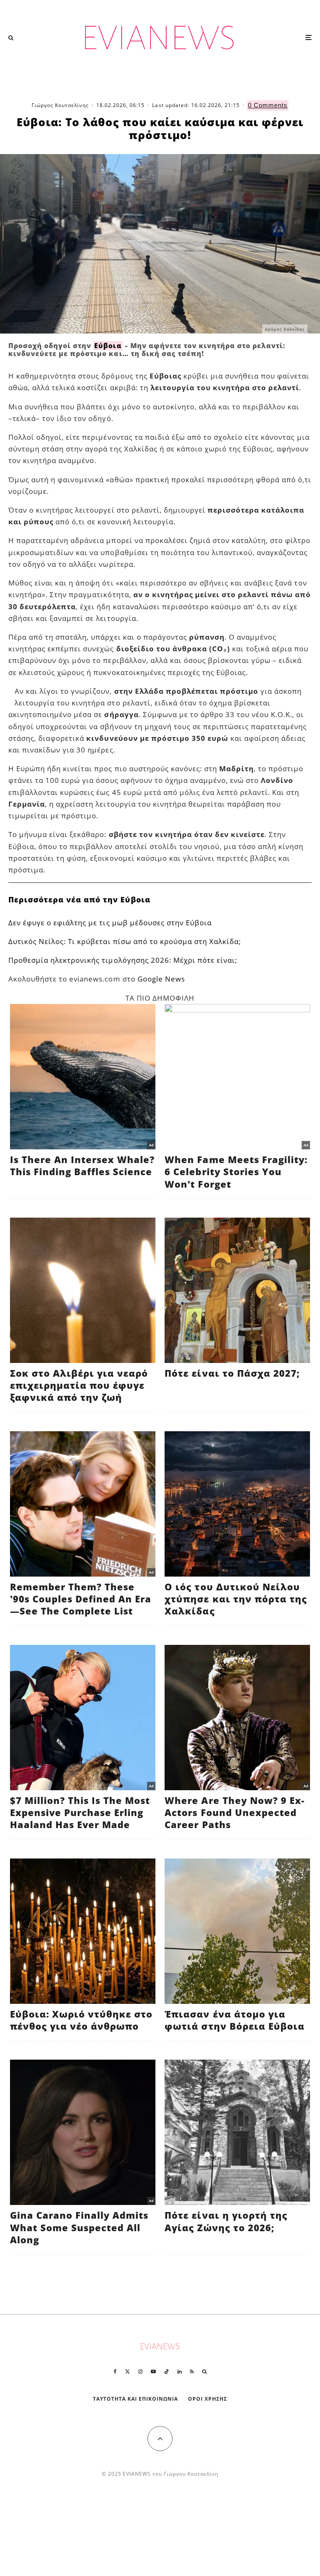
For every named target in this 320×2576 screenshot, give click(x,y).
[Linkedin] (180, 2372)
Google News (161, 979)
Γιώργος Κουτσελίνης (60, 105)
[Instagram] (140, 2372)
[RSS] (192, 2372)
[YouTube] (153, 2372)
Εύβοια (108, 346)
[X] (127, 2372)
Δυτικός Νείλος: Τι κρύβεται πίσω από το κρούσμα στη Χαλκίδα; (125, 941)
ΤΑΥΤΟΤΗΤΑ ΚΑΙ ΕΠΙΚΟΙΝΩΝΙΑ (136, 2399)
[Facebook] (115, 2372)
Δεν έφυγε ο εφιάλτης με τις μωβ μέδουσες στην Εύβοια (110, 923)
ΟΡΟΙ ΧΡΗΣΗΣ (207, 2399)
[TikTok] (167, 2372)
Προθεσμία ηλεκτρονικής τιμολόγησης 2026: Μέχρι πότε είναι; (123, 960)
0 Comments (268, 105)
